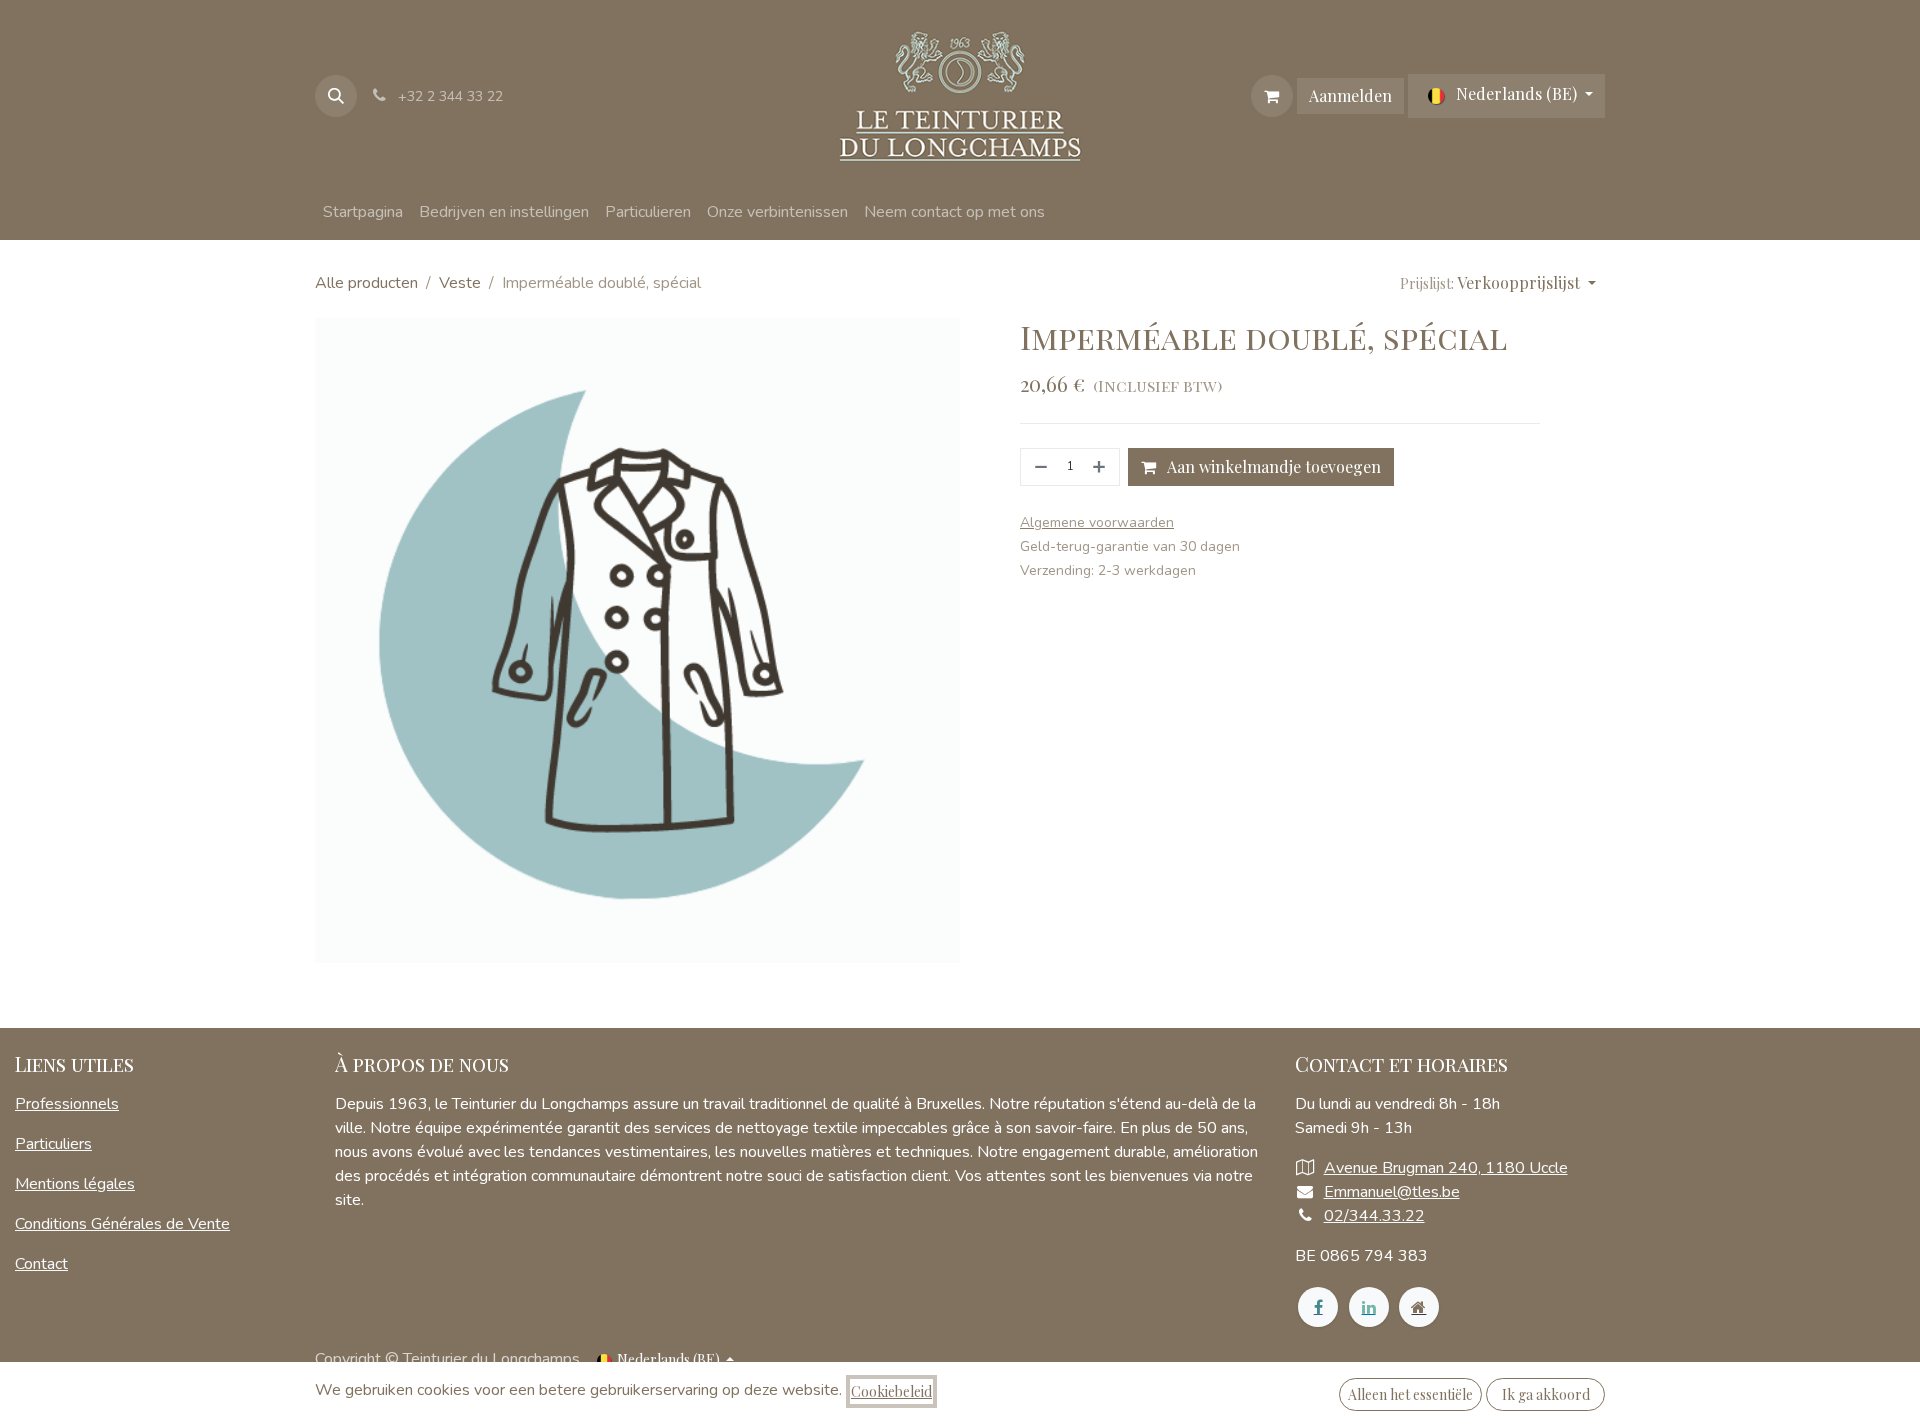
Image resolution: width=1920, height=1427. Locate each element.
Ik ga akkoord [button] (1546, 1394)
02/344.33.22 (1374, 1216)
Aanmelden (1350, 95)
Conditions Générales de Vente (122, 1224)
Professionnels (67, 1104)
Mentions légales (75, 1184)
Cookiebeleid (891, 1391)
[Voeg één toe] (1101, 467)
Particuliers (53, 1144)
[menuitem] (363, 212)
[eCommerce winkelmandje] (1272, 96)
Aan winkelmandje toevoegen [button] (1272, 466)
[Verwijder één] (1039, 467)
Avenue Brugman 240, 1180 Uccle (1446, 1168)
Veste (460, 283)
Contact (41, 1264)
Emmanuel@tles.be (1392, 1192)
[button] (336, 96)
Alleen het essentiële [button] (1410, 1394)
